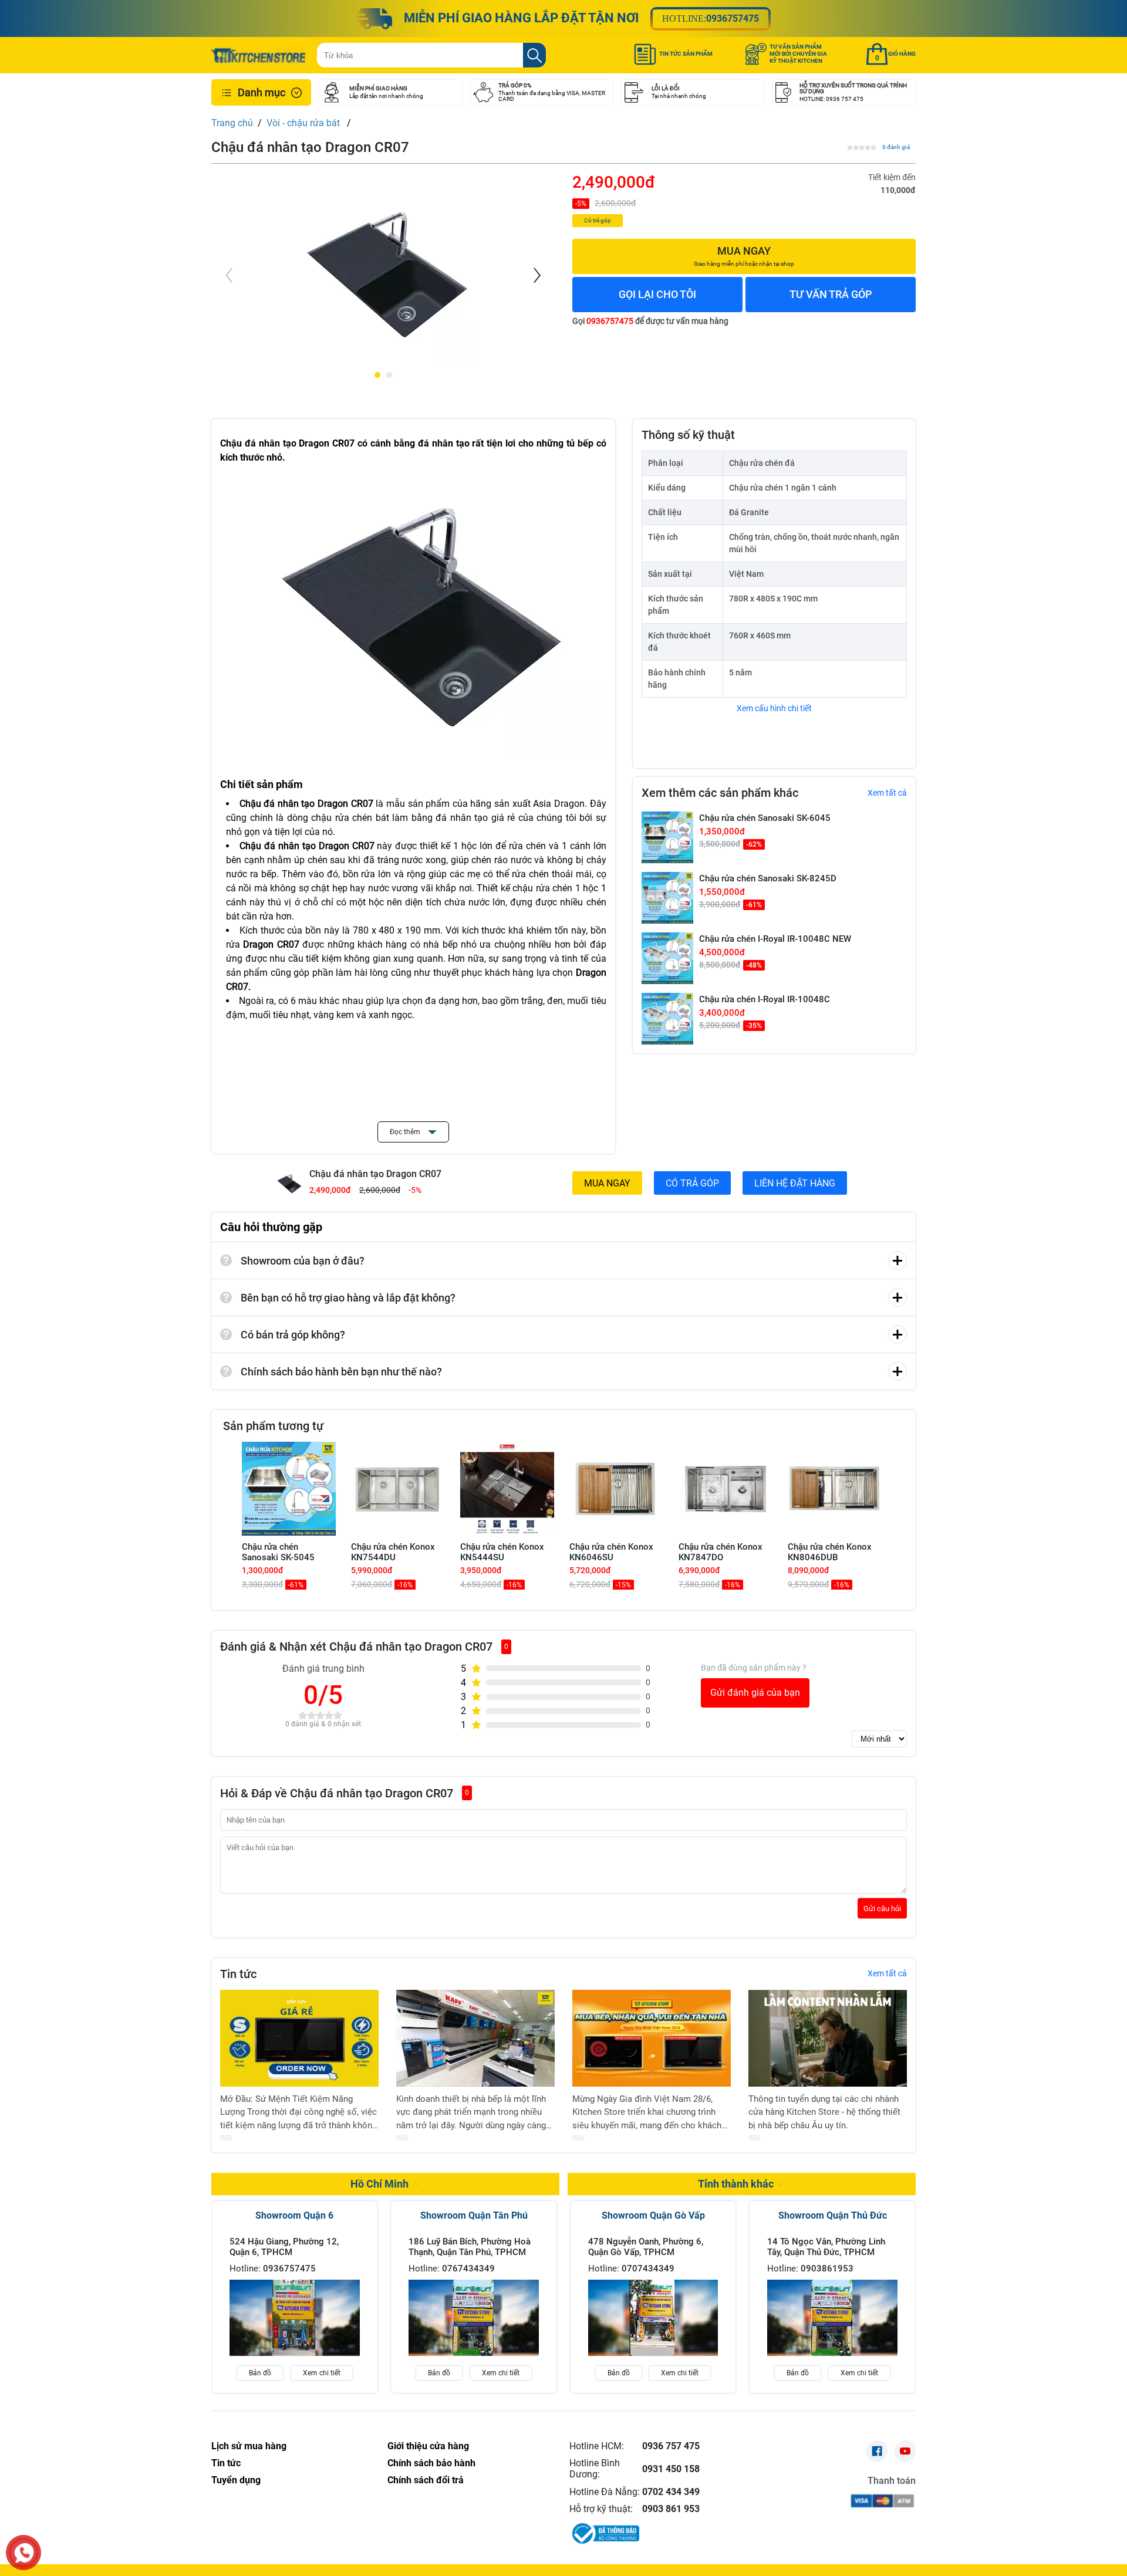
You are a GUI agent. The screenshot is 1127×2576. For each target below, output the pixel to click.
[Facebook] (877, 2451)
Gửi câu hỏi (882, 1908)
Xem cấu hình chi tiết (774, 708)
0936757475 (733, 18)
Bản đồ (260, 2373)
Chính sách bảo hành (431, 2463)
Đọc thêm (406, 1132)
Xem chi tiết (322, 2373)
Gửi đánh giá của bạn (755, 1693)
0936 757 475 (671, 2446)
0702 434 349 (671, 2492)
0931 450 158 (671, 2469)
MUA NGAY (607, 1183)
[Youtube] (905, 2451)
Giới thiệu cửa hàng (428, 2446)
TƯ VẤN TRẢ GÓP (831, 294)
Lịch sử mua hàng (249, 2446)
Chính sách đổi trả (426, 2480)
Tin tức (226, 2463)
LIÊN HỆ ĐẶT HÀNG (795, 1183)
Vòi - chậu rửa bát (304, 123)
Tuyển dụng (236, 2480)
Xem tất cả (887, 793)
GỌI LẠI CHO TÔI (657, 294)
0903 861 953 (671, 2509)
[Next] (536, 275)
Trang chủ (232, 123)
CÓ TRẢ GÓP (692, 1183)
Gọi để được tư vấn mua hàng (650, 321)
